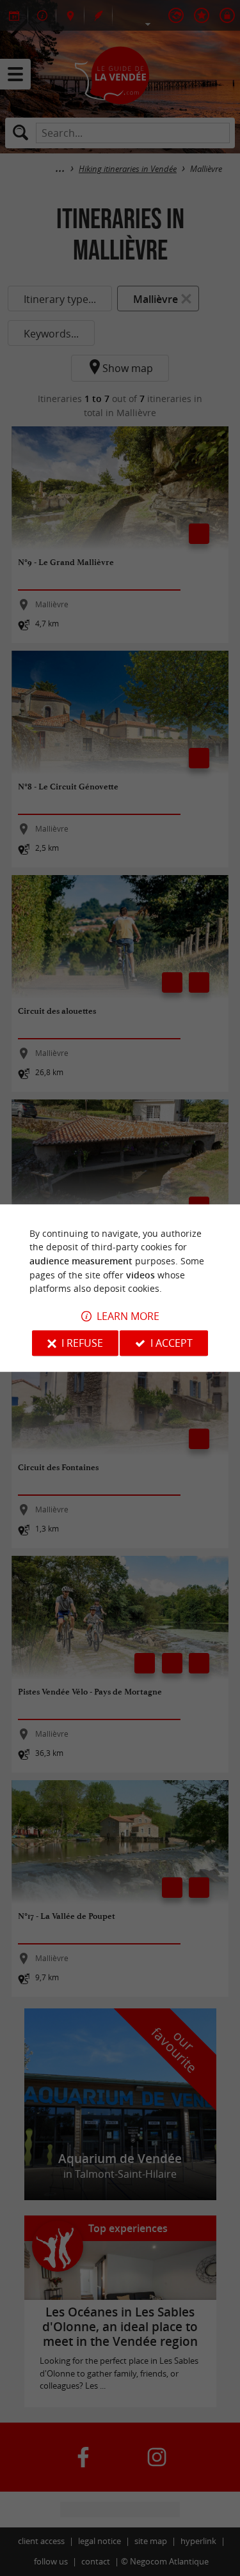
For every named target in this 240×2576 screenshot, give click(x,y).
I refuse (82, 1343)
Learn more (128, 1316)
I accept (172, 1343)
